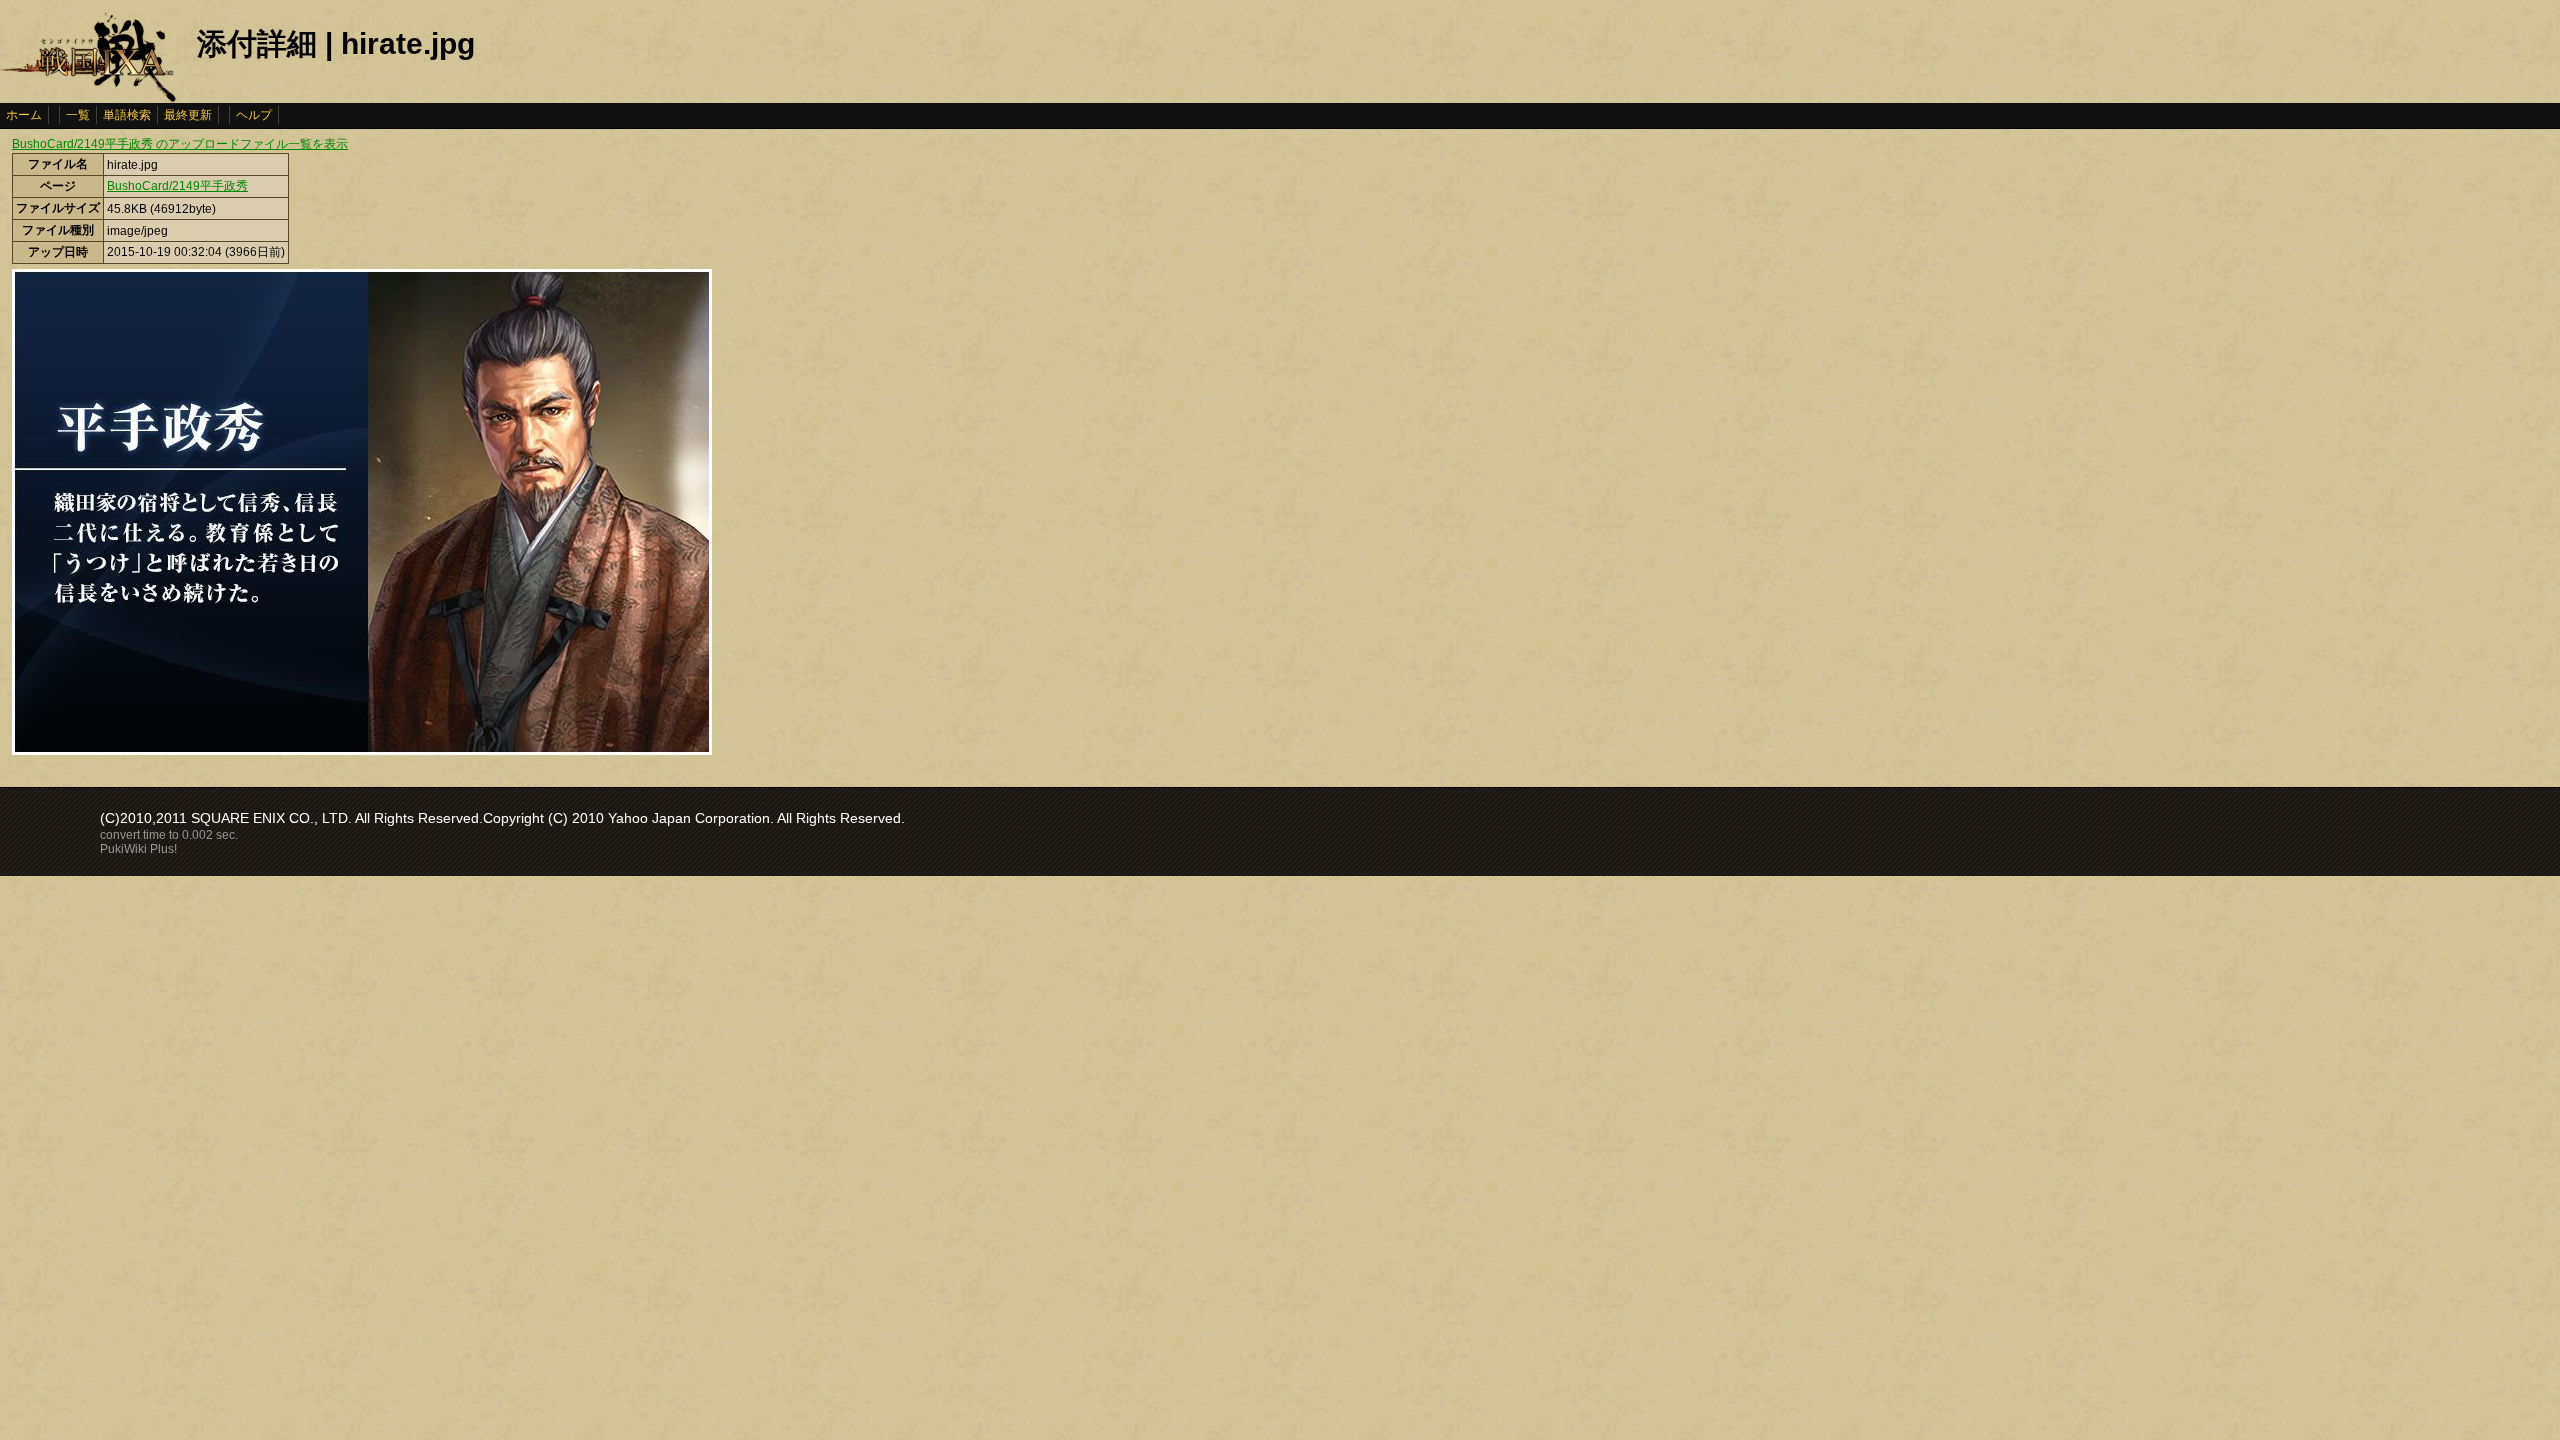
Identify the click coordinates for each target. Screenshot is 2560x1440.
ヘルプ (254, 115)
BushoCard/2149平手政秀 (177, 186)
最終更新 (188, 115)
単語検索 (127, 115)
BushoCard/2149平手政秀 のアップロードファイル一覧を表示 (180, 144)
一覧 (78, 115)
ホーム (24, 115)
